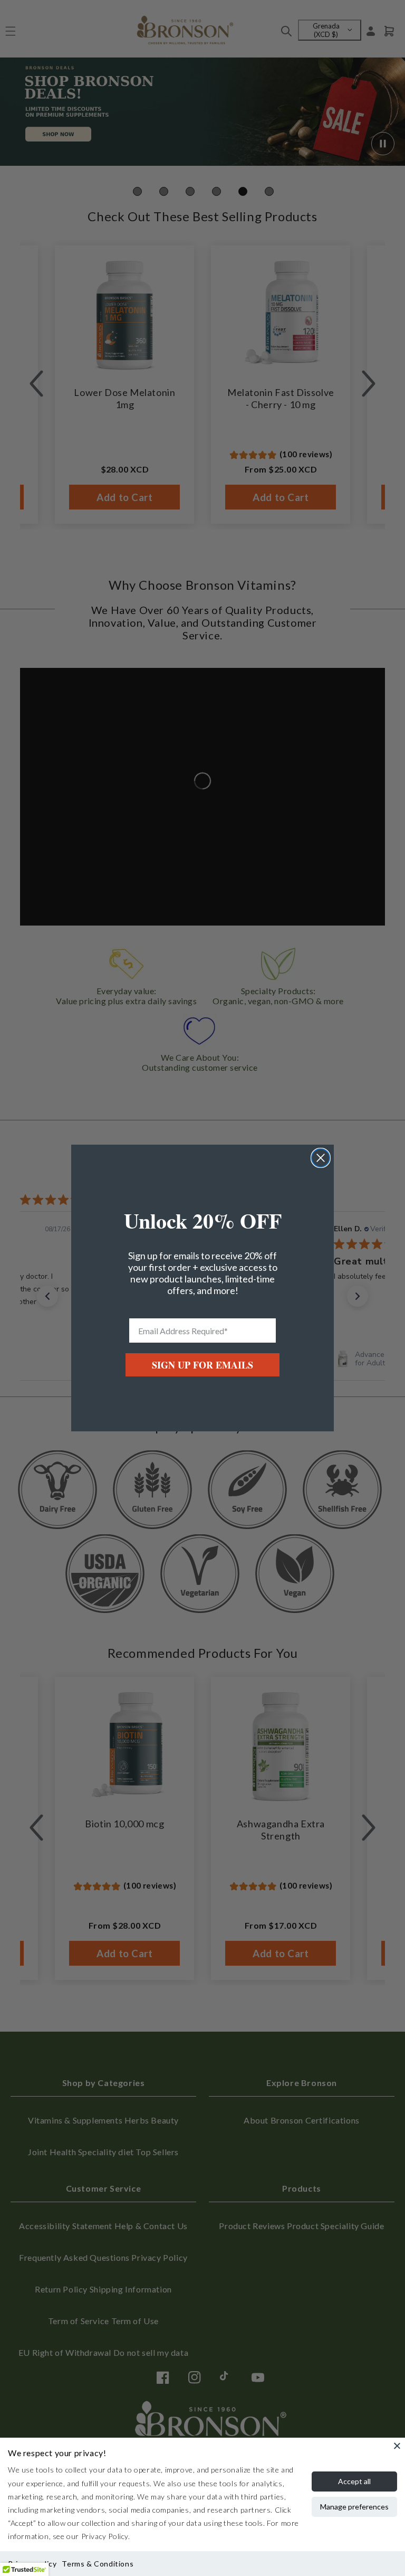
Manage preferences (354, 2507)
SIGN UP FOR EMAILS (202, 1365)
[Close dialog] (321, 1158)
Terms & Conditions (98, 2564)
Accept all (354, 2481)
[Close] (397, 2446)
